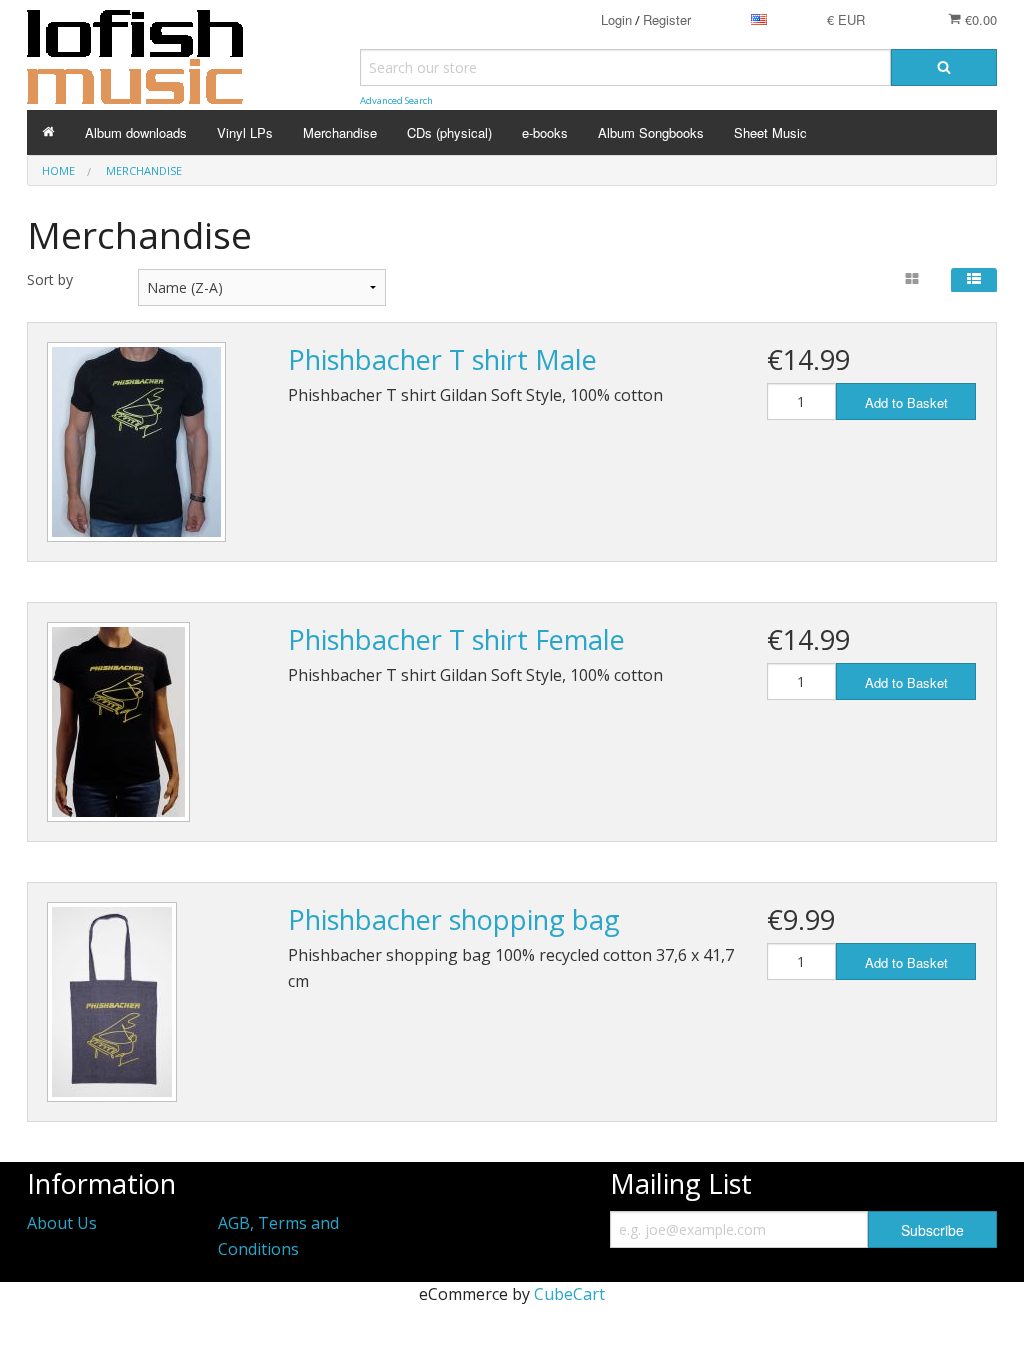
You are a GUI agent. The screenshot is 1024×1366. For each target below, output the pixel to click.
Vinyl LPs (245, 132)
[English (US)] (759, 19)
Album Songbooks (651, 132)
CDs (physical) (449, 132)
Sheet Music (770, 132)
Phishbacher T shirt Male (442, 359)
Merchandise (340, 132)
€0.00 (979, 19)
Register (667, 19)
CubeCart (569, 1294)
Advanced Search (396, 100)
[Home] (48, 132)
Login (616, 19)
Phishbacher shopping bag (454, 919)
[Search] (944, 67)
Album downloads (136, 132)
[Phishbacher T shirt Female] (118, 722)
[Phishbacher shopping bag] (112, 1002)
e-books (545, 132)
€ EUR (846, 19)
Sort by (50, 279)
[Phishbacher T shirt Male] (136, 442)
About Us (62, 1223)
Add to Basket (906, 402)
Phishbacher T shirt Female (456, 639)
